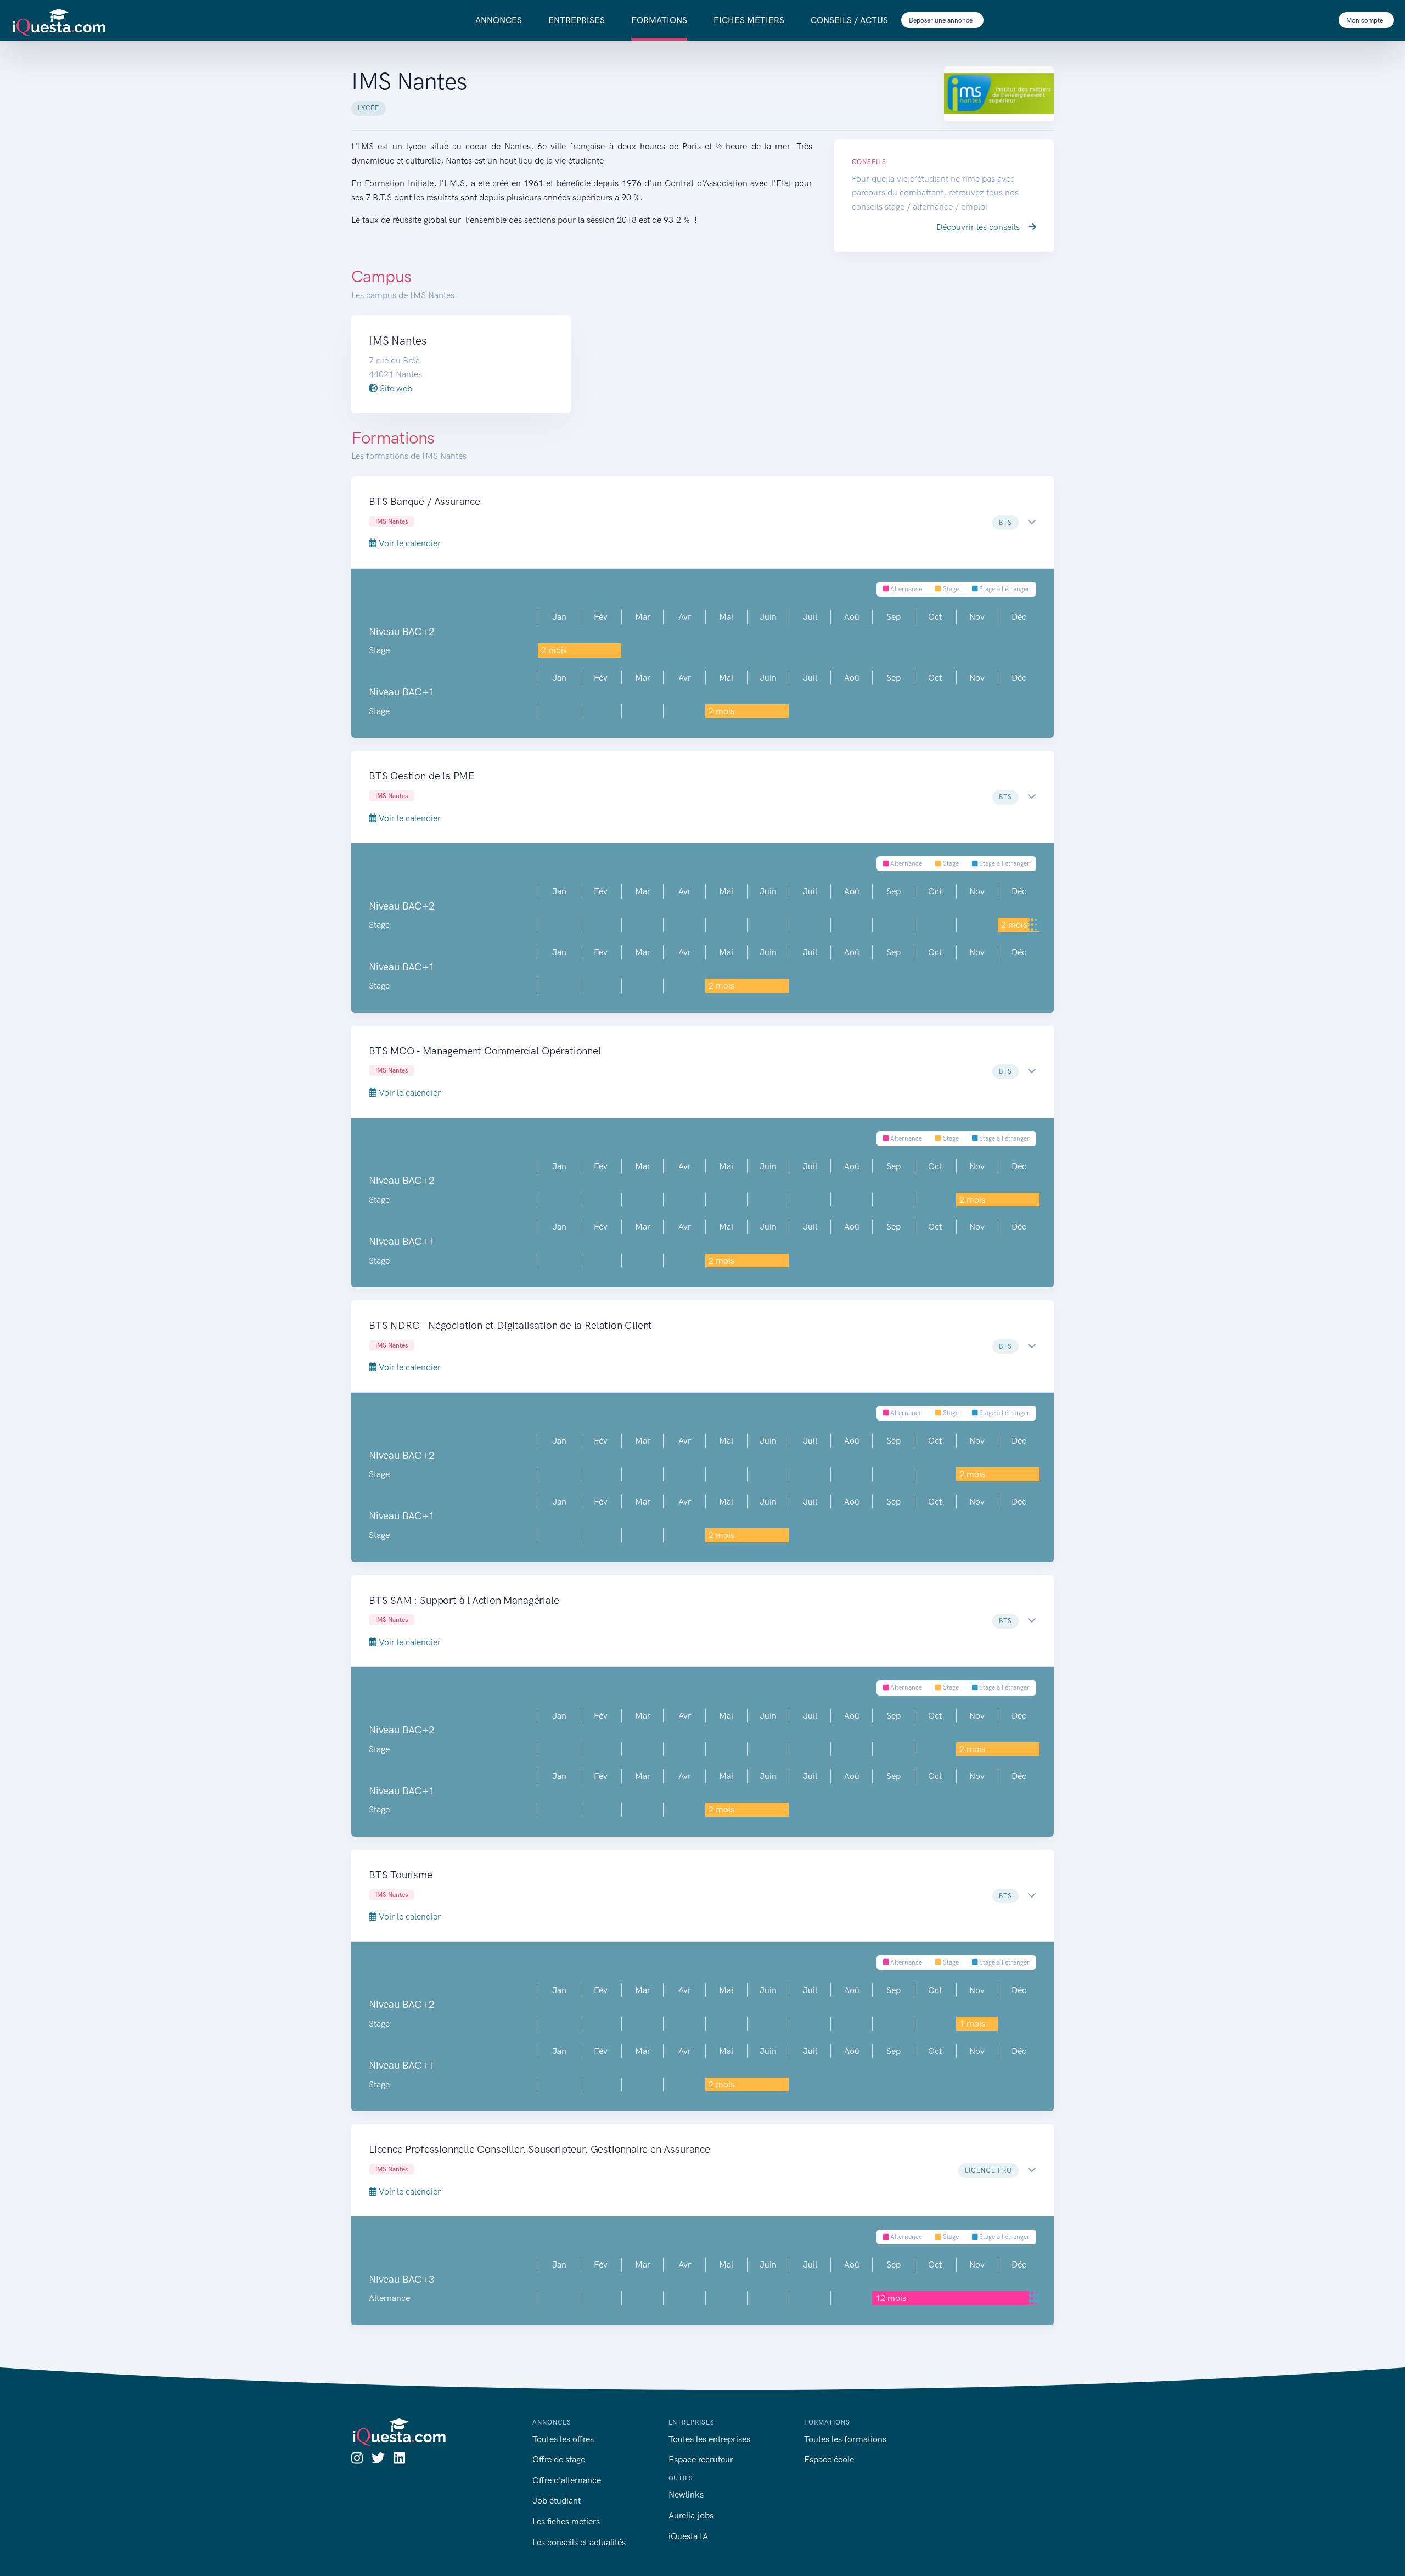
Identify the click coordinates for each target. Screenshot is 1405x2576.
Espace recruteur (701, 2459)
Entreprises (577, 20)
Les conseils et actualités (579, 2542)
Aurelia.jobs (691, 2515)
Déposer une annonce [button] (942, 20)
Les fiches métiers (566, 2521)
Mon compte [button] (1365, 20)
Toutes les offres (563, 2439)
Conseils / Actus (849, 20)
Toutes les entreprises (709, 2439)
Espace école (829, 2459)
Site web (395, 388)
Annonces (499, 20)
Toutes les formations (845, 2439)
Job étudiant (557, 2501)
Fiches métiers (749, 20)
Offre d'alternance (567, 2480)
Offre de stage (559, 2459)
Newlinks (686, 2494)
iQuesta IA (688, 2536)
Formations (659, 20)
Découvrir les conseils (979, 227)
